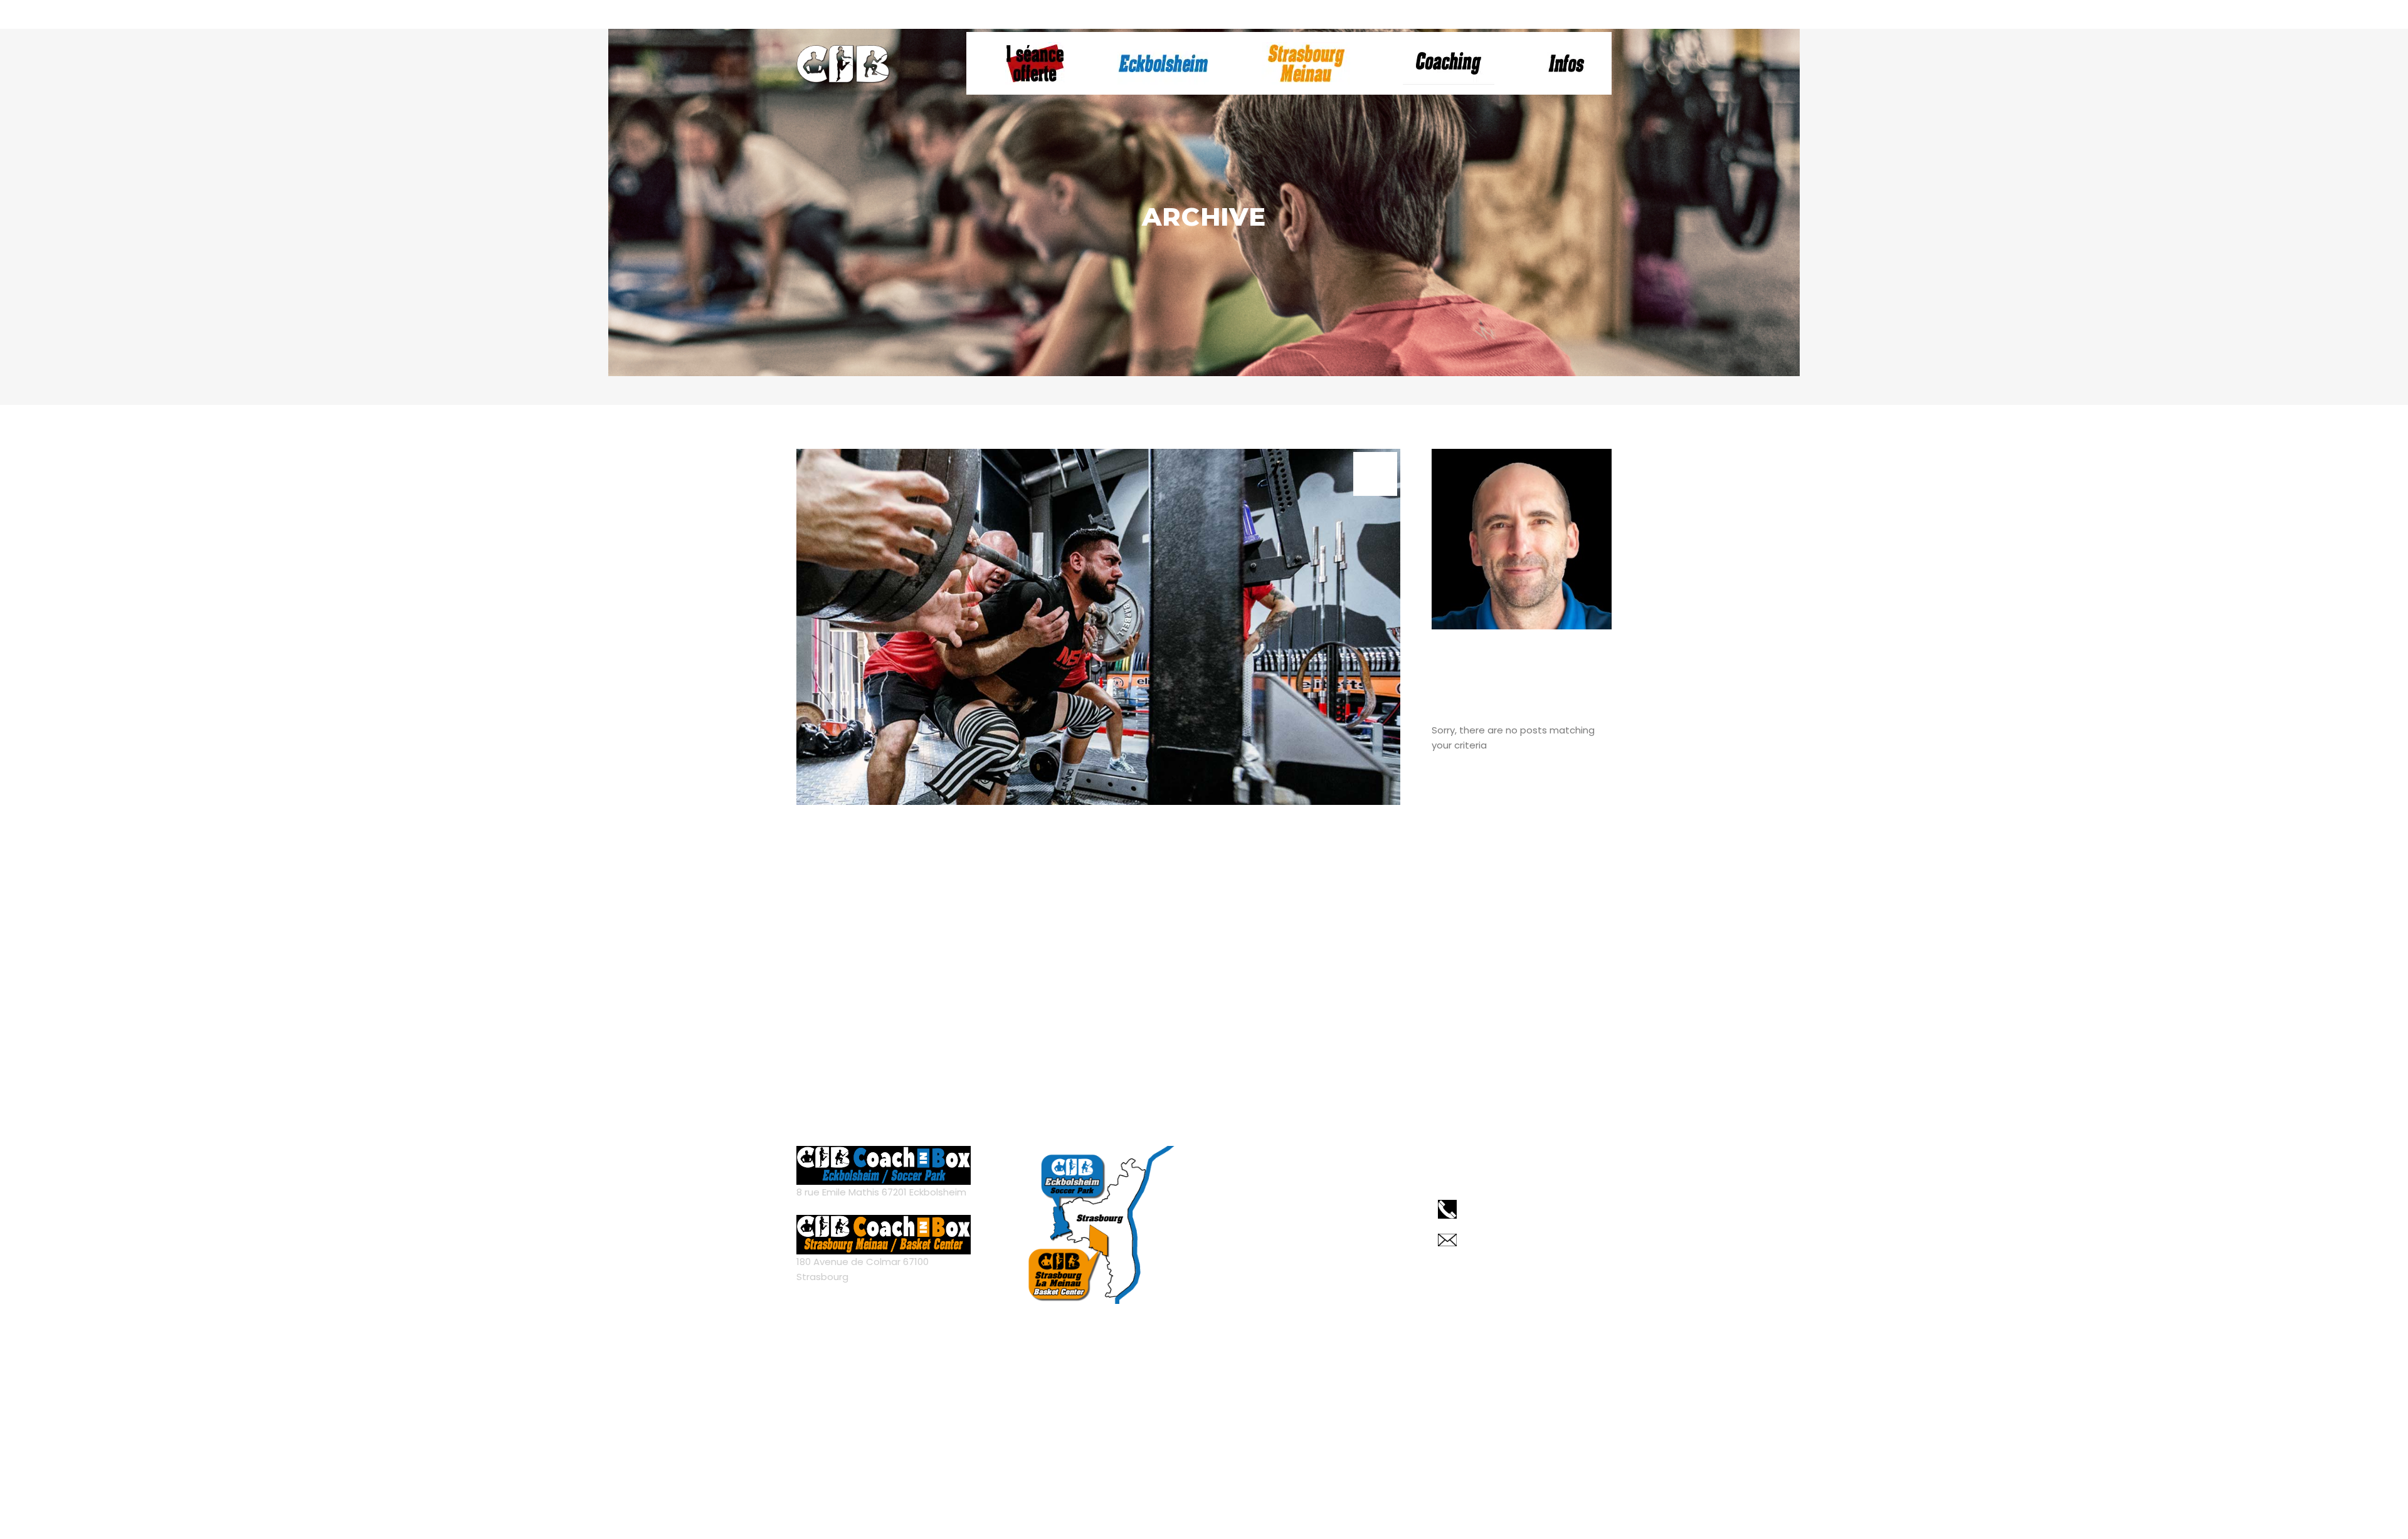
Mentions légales (1253, 1208)
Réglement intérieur (1260, 1250)
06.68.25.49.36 (1027, 14)
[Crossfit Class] (1098, 627)
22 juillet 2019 (916, 858)
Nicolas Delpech (1143, 1483)
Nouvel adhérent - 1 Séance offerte (1321, 14)
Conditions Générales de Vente (1287, 1229)
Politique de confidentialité (1276, 1272)
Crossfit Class (883, 834)
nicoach (830, 858)
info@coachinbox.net (1107, 14)
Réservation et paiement (1202, 14)
